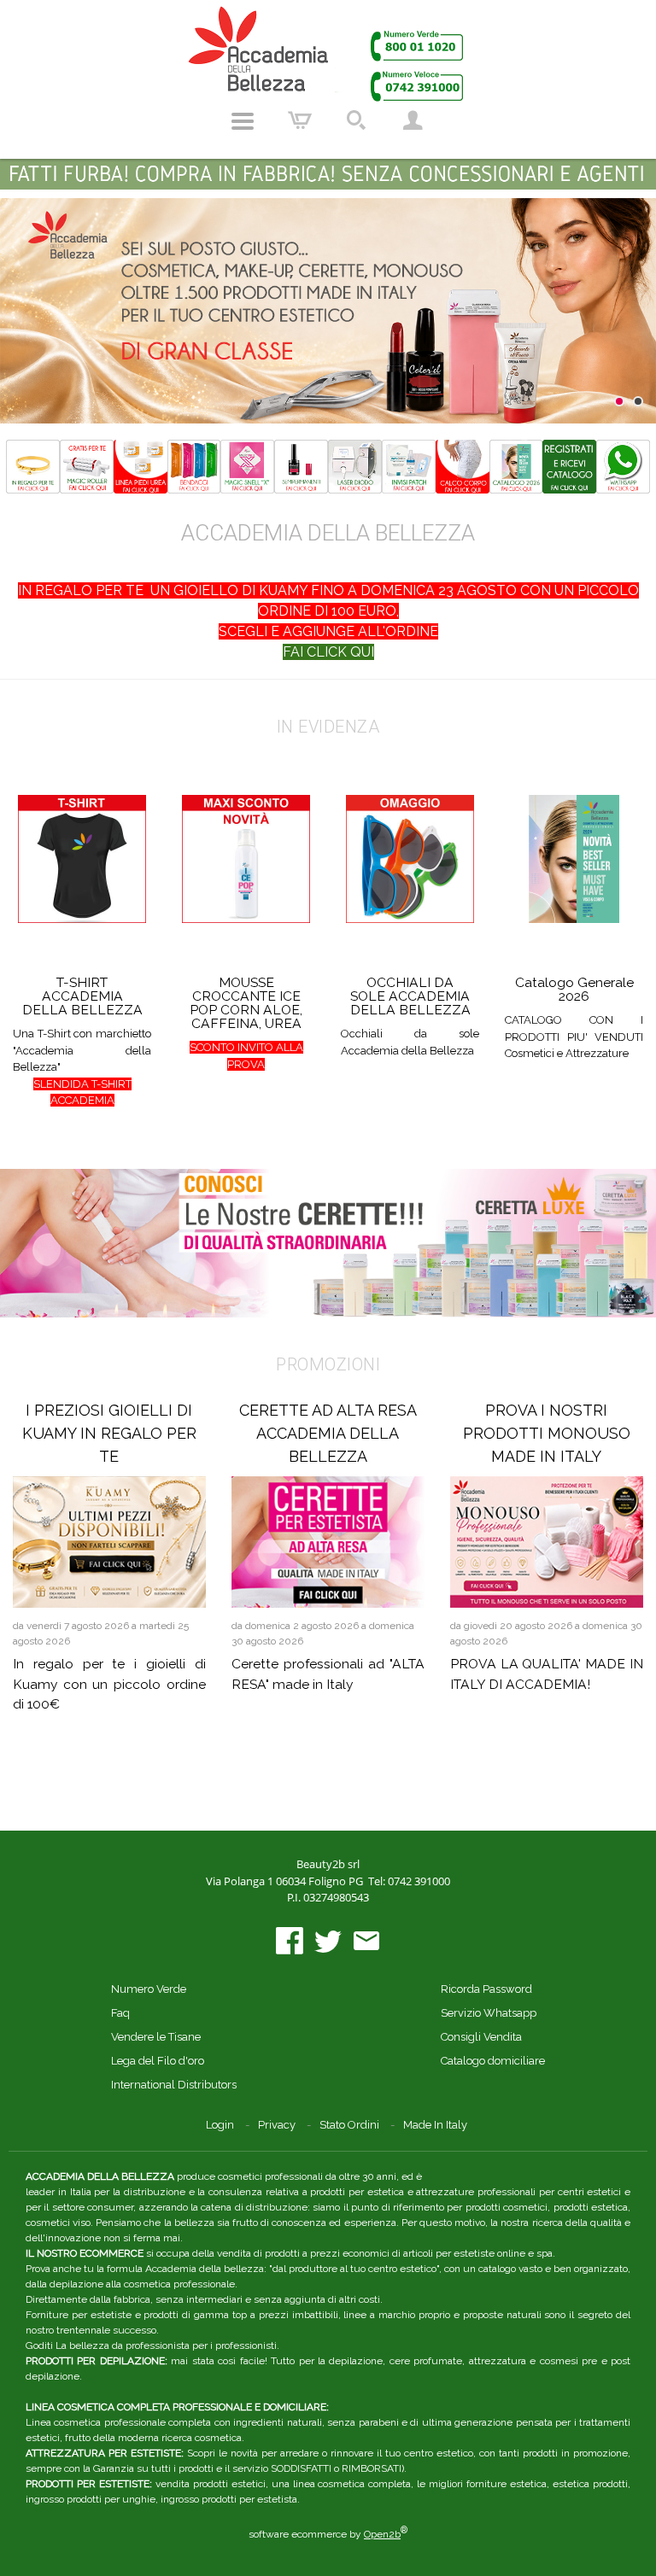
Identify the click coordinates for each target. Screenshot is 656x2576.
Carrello (300, 121)
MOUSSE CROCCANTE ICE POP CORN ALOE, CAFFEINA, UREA (246, 1003)
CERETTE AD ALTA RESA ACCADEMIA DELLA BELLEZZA (328, 1433)
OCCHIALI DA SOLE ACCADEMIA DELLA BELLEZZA (410, 996)
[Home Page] (328, 53)
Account (413, 121)
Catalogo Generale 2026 (574, 989)
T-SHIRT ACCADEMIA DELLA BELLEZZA (82, 996)
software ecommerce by (328, 2534)
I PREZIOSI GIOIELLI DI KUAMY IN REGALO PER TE (109, 1433)
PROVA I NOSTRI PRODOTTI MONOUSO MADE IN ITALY (547, 1433)
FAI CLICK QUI (328, 652)
